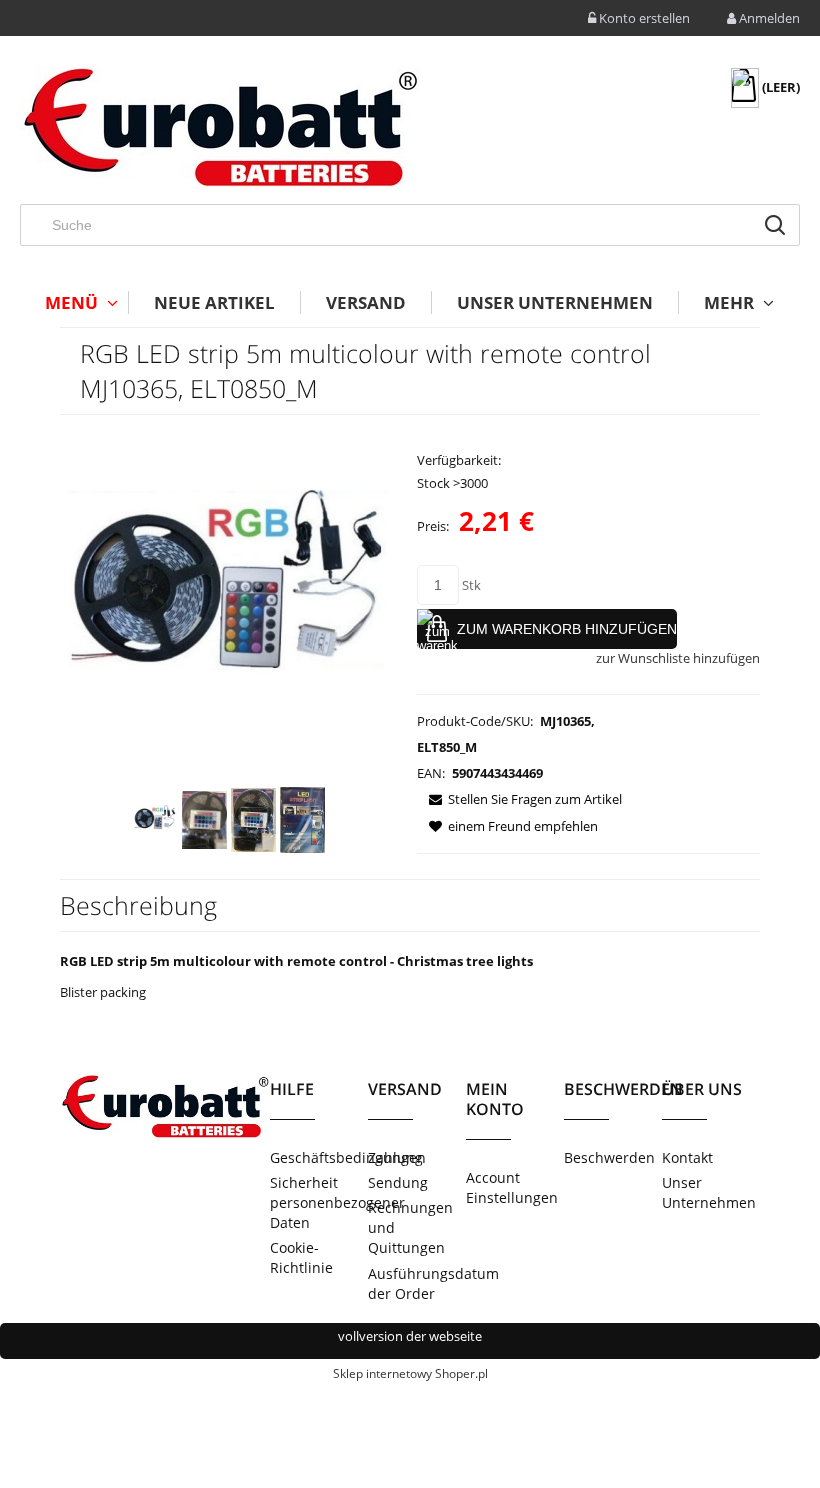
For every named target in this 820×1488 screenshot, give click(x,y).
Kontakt (687, 1157)
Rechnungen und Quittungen (410, 1227)
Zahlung (395, 1157)
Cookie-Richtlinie (301, 1257)
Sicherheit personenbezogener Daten (319, 1202)
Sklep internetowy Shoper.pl (410, 1373)
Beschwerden (609, 1157)
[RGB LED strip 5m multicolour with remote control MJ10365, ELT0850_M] (155, 820)
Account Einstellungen (512, 1187)
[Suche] (775, 225)
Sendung (398, 1182)
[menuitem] (74, 302)
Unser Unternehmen (709, 1192)
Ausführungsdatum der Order (417, 1283)
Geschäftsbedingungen (319, 1157)
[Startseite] (220, 127)
